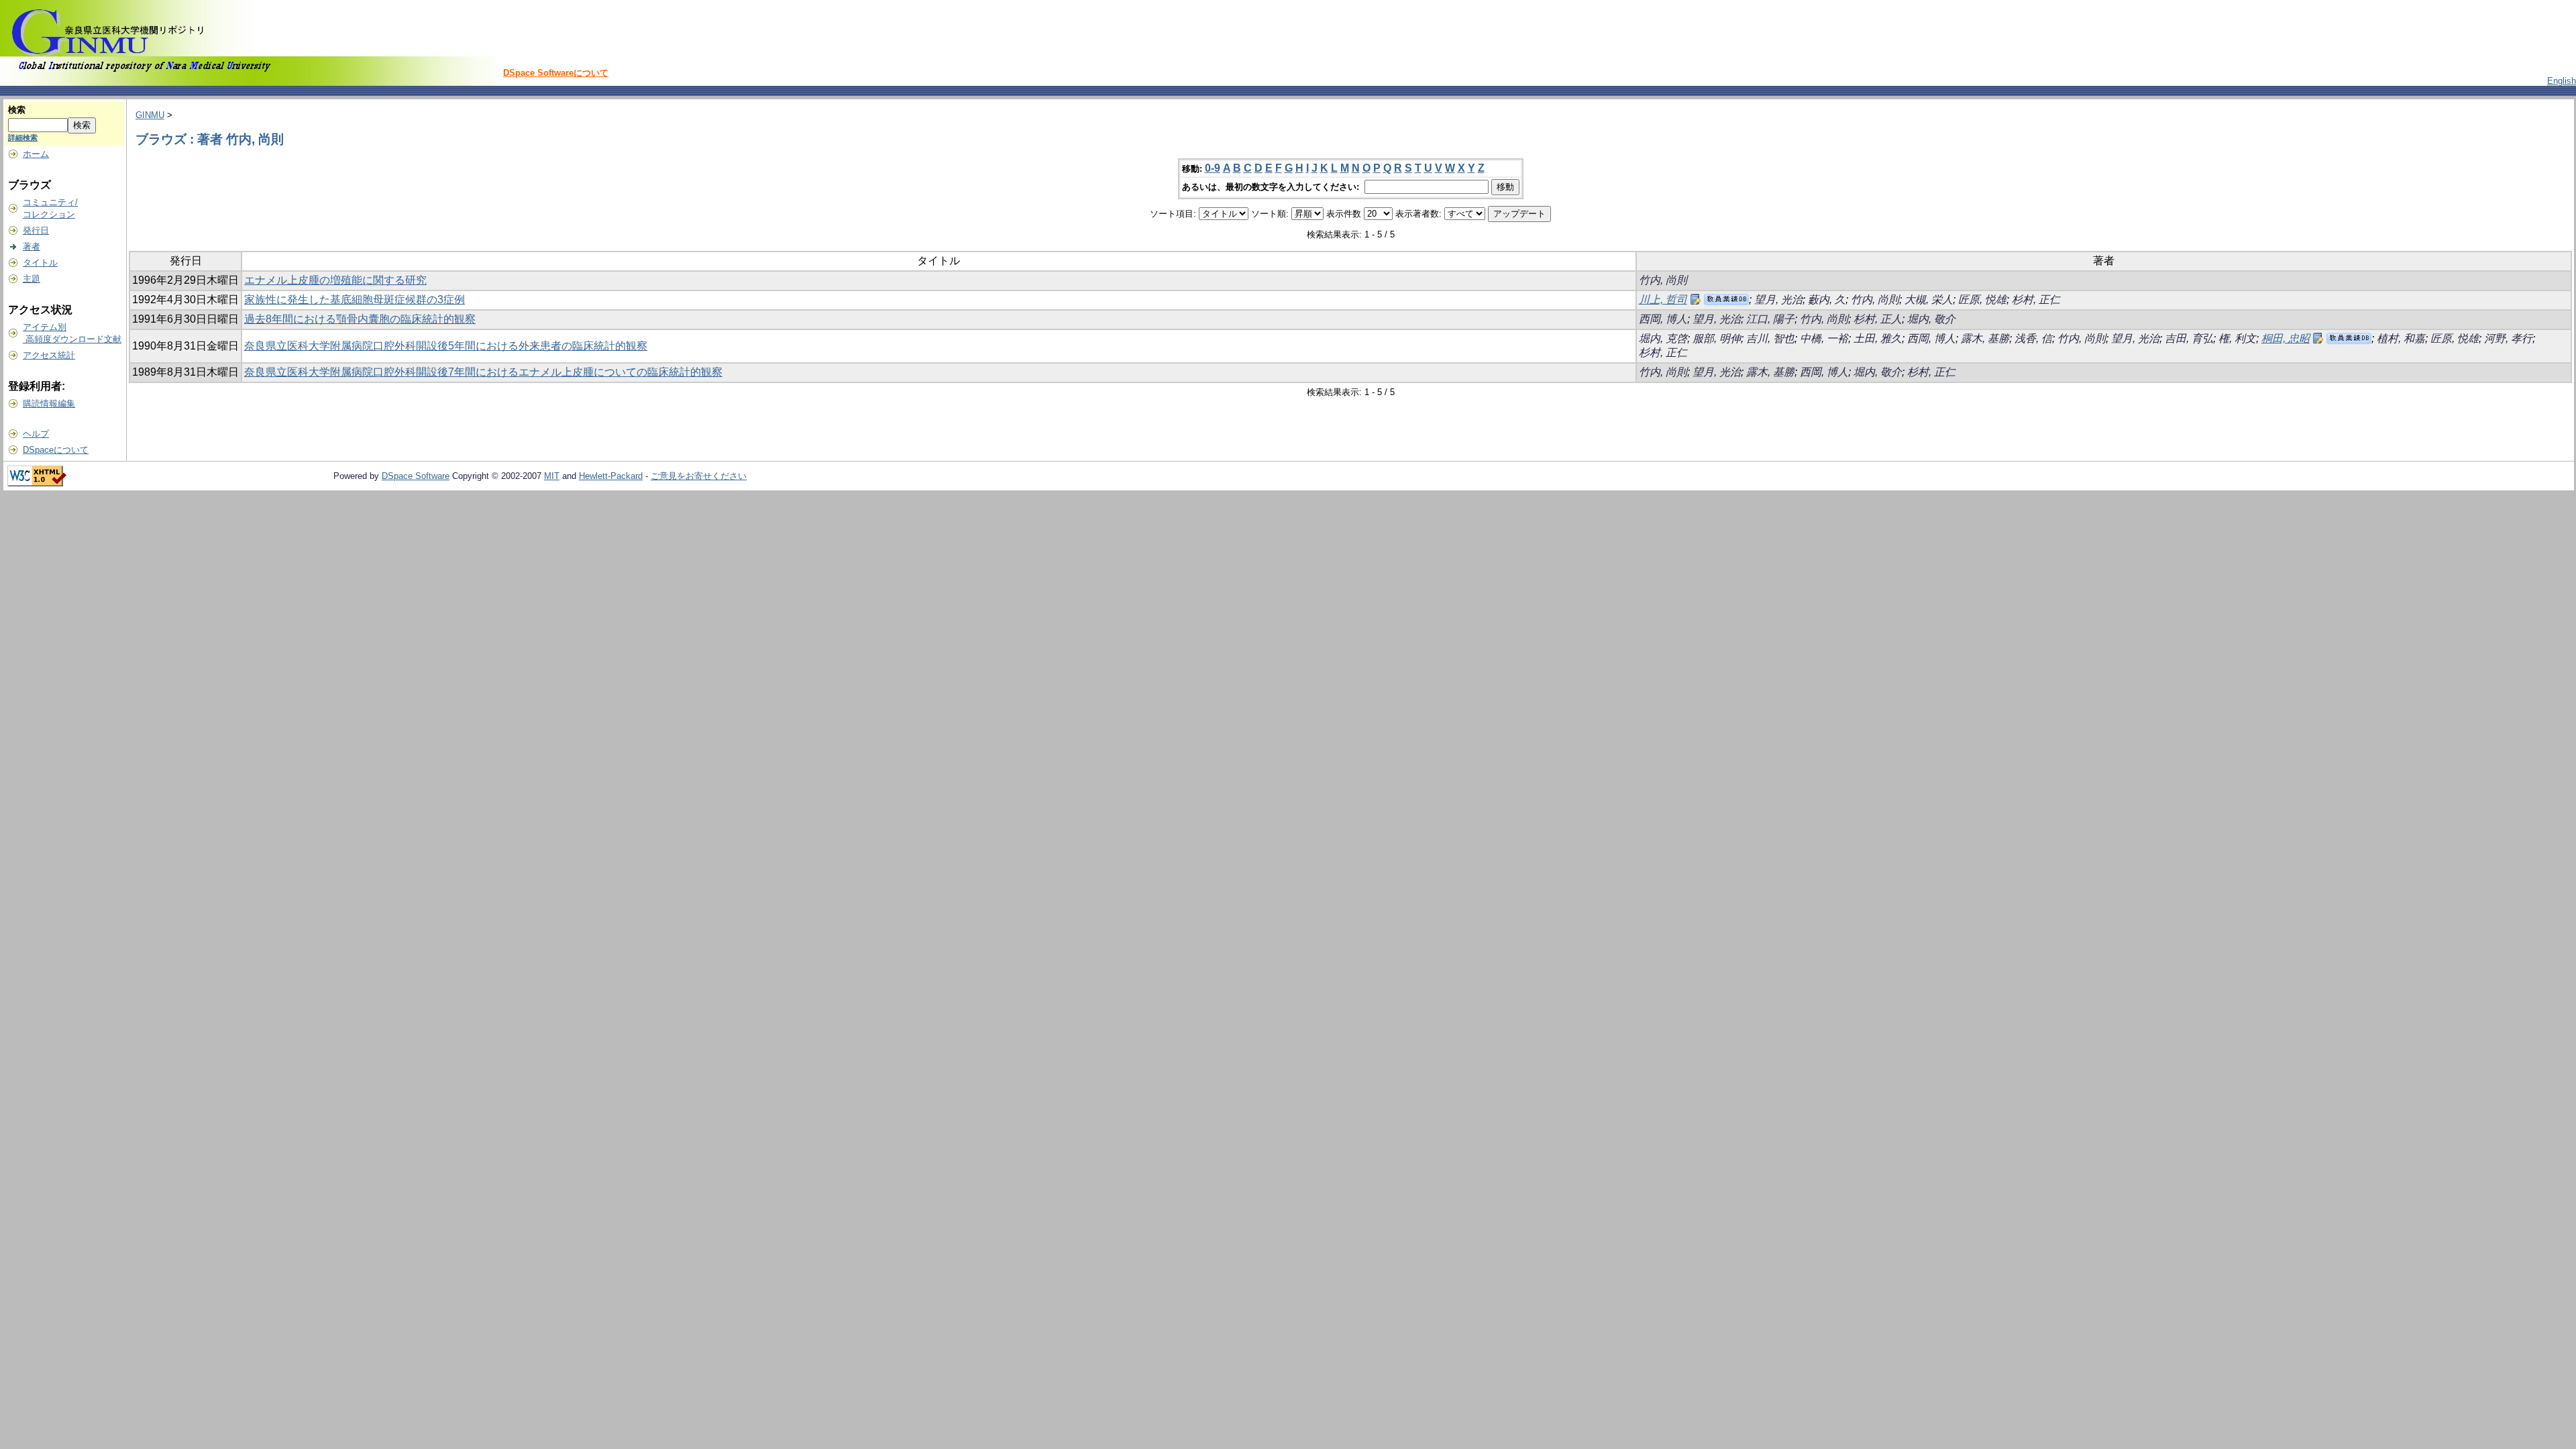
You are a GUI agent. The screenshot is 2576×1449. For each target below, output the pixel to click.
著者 (32, 247)
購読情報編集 (49, 404)
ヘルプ (36, 434)
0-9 (1213, 168)
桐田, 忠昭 (2286, 338)
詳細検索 (23, 138)
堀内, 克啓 (1663, 338)
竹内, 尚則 (1663, 280)
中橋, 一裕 (1824, 338)
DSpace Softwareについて (556, 73)
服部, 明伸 (1717, 338)
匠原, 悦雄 (1982, 300)
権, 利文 (2237, 338)
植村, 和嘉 (2401, 338)
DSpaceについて (56, 450)
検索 (17, 110)
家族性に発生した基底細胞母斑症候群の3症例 (355, 300)
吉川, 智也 (1770, 338)
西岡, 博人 (1663, 319)
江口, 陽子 (1770, 319)
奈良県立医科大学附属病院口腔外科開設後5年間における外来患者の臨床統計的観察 (446, 346)
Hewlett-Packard (611, 476)
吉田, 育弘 (2189, 338)
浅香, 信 (2033, 338)
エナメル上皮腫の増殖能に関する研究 (335, 280)
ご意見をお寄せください (699, 476)
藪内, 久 (1827, 300)
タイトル (40, 263)
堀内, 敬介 (1931, 319)
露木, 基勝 (1985, 338)
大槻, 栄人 (1929, 300)
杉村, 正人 (1878, 319)
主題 (32, 279)
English (2562, 81)
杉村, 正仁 (2036, 300)
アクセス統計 (49, 355)
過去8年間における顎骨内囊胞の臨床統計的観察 (360, 319)
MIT (552, 476)
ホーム (36, 154)
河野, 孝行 (2508, 338)
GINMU (150, 115)
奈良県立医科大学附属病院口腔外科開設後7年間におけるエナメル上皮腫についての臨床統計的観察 (483, 372)
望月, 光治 (1778, 300)
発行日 (36, 230)
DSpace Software (416, 476)
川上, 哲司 (1663, 300)
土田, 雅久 (1878, 338)
